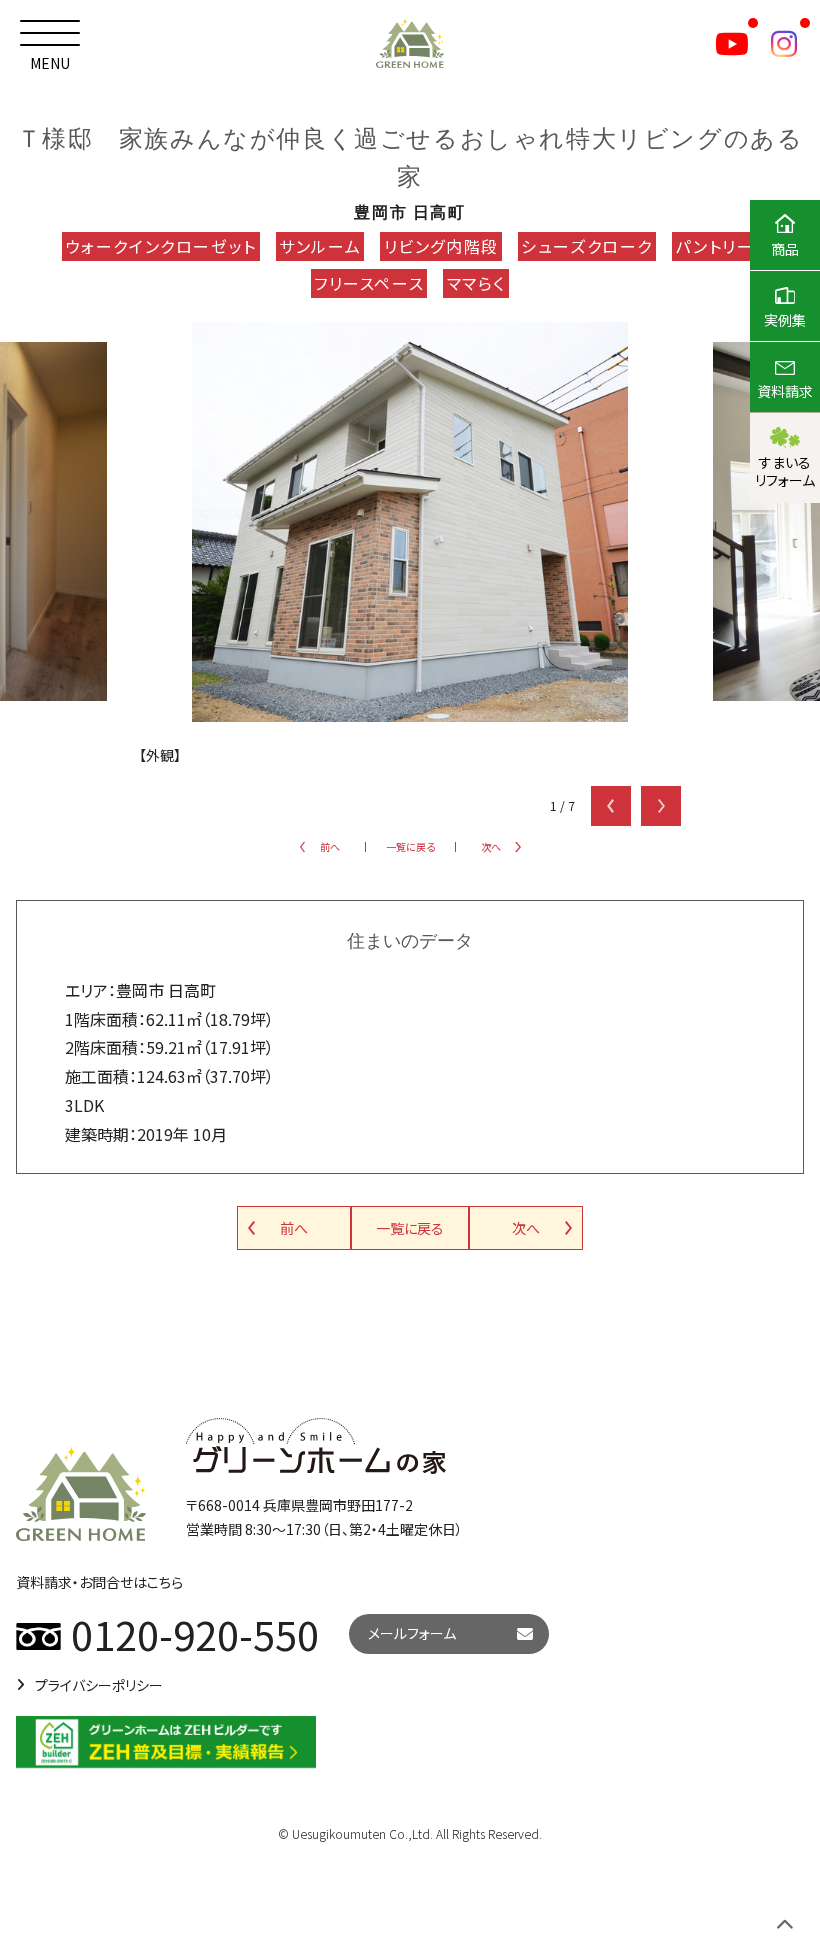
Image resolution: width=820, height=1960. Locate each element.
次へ (491, 846)
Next (661, 806)
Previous (611, 806)
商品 (785, 249)
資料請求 (785, 391)
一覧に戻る (410, 846)
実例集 (785, 320)
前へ (330, 846)
